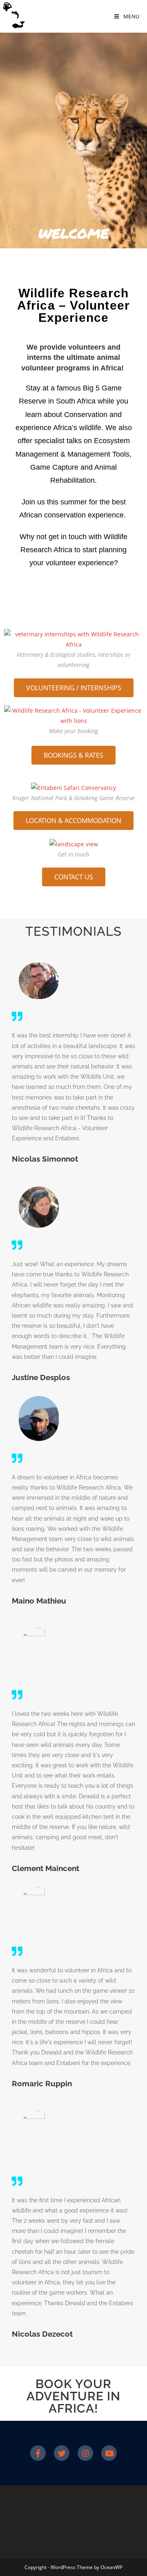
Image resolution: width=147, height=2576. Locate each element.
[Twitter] (62, 2453)
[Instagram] (85, 2453)
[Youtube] (109, 2453)
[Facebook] (38, 2453)
